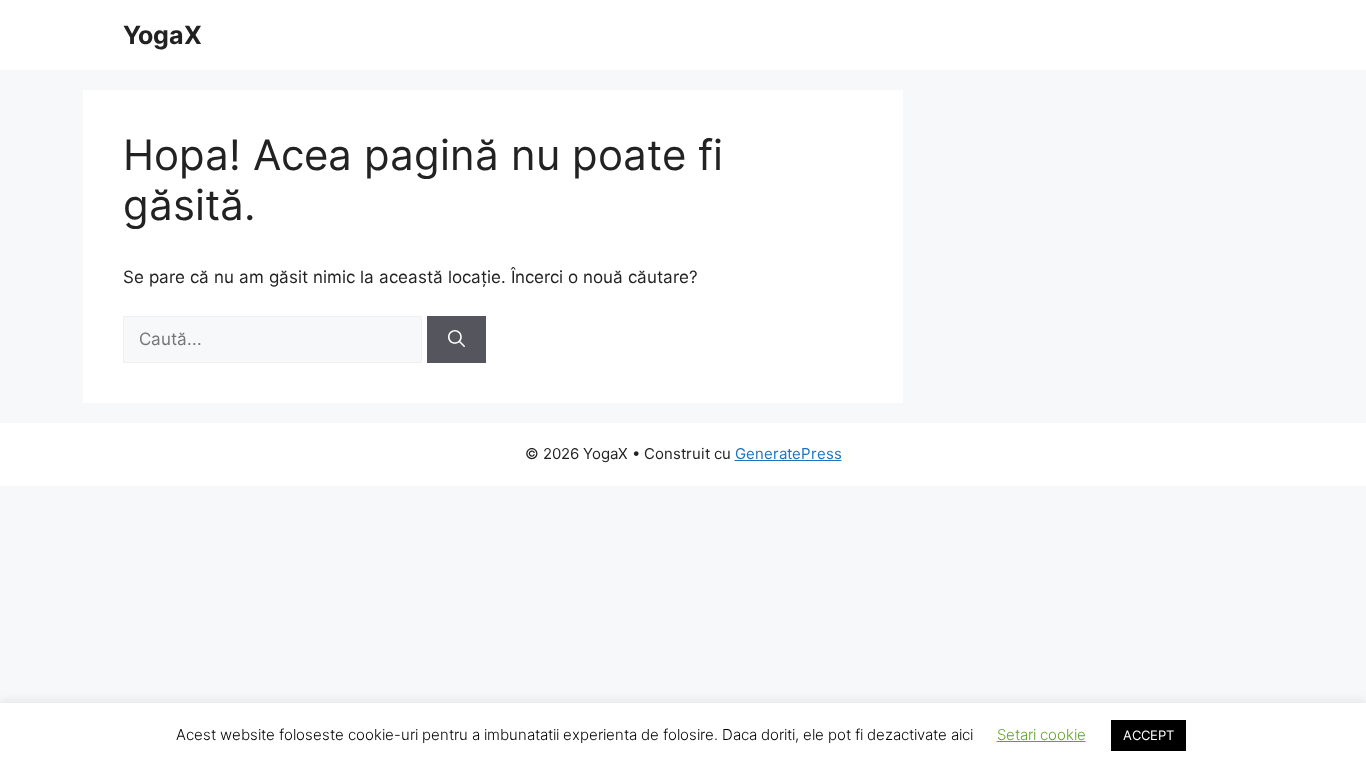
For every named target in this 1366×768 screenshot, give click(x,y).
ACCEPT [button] (1148, 735)
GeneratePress (788, 453)
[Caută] (456, 340)
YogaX (162, 35)
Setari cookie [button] (1041, 734)
